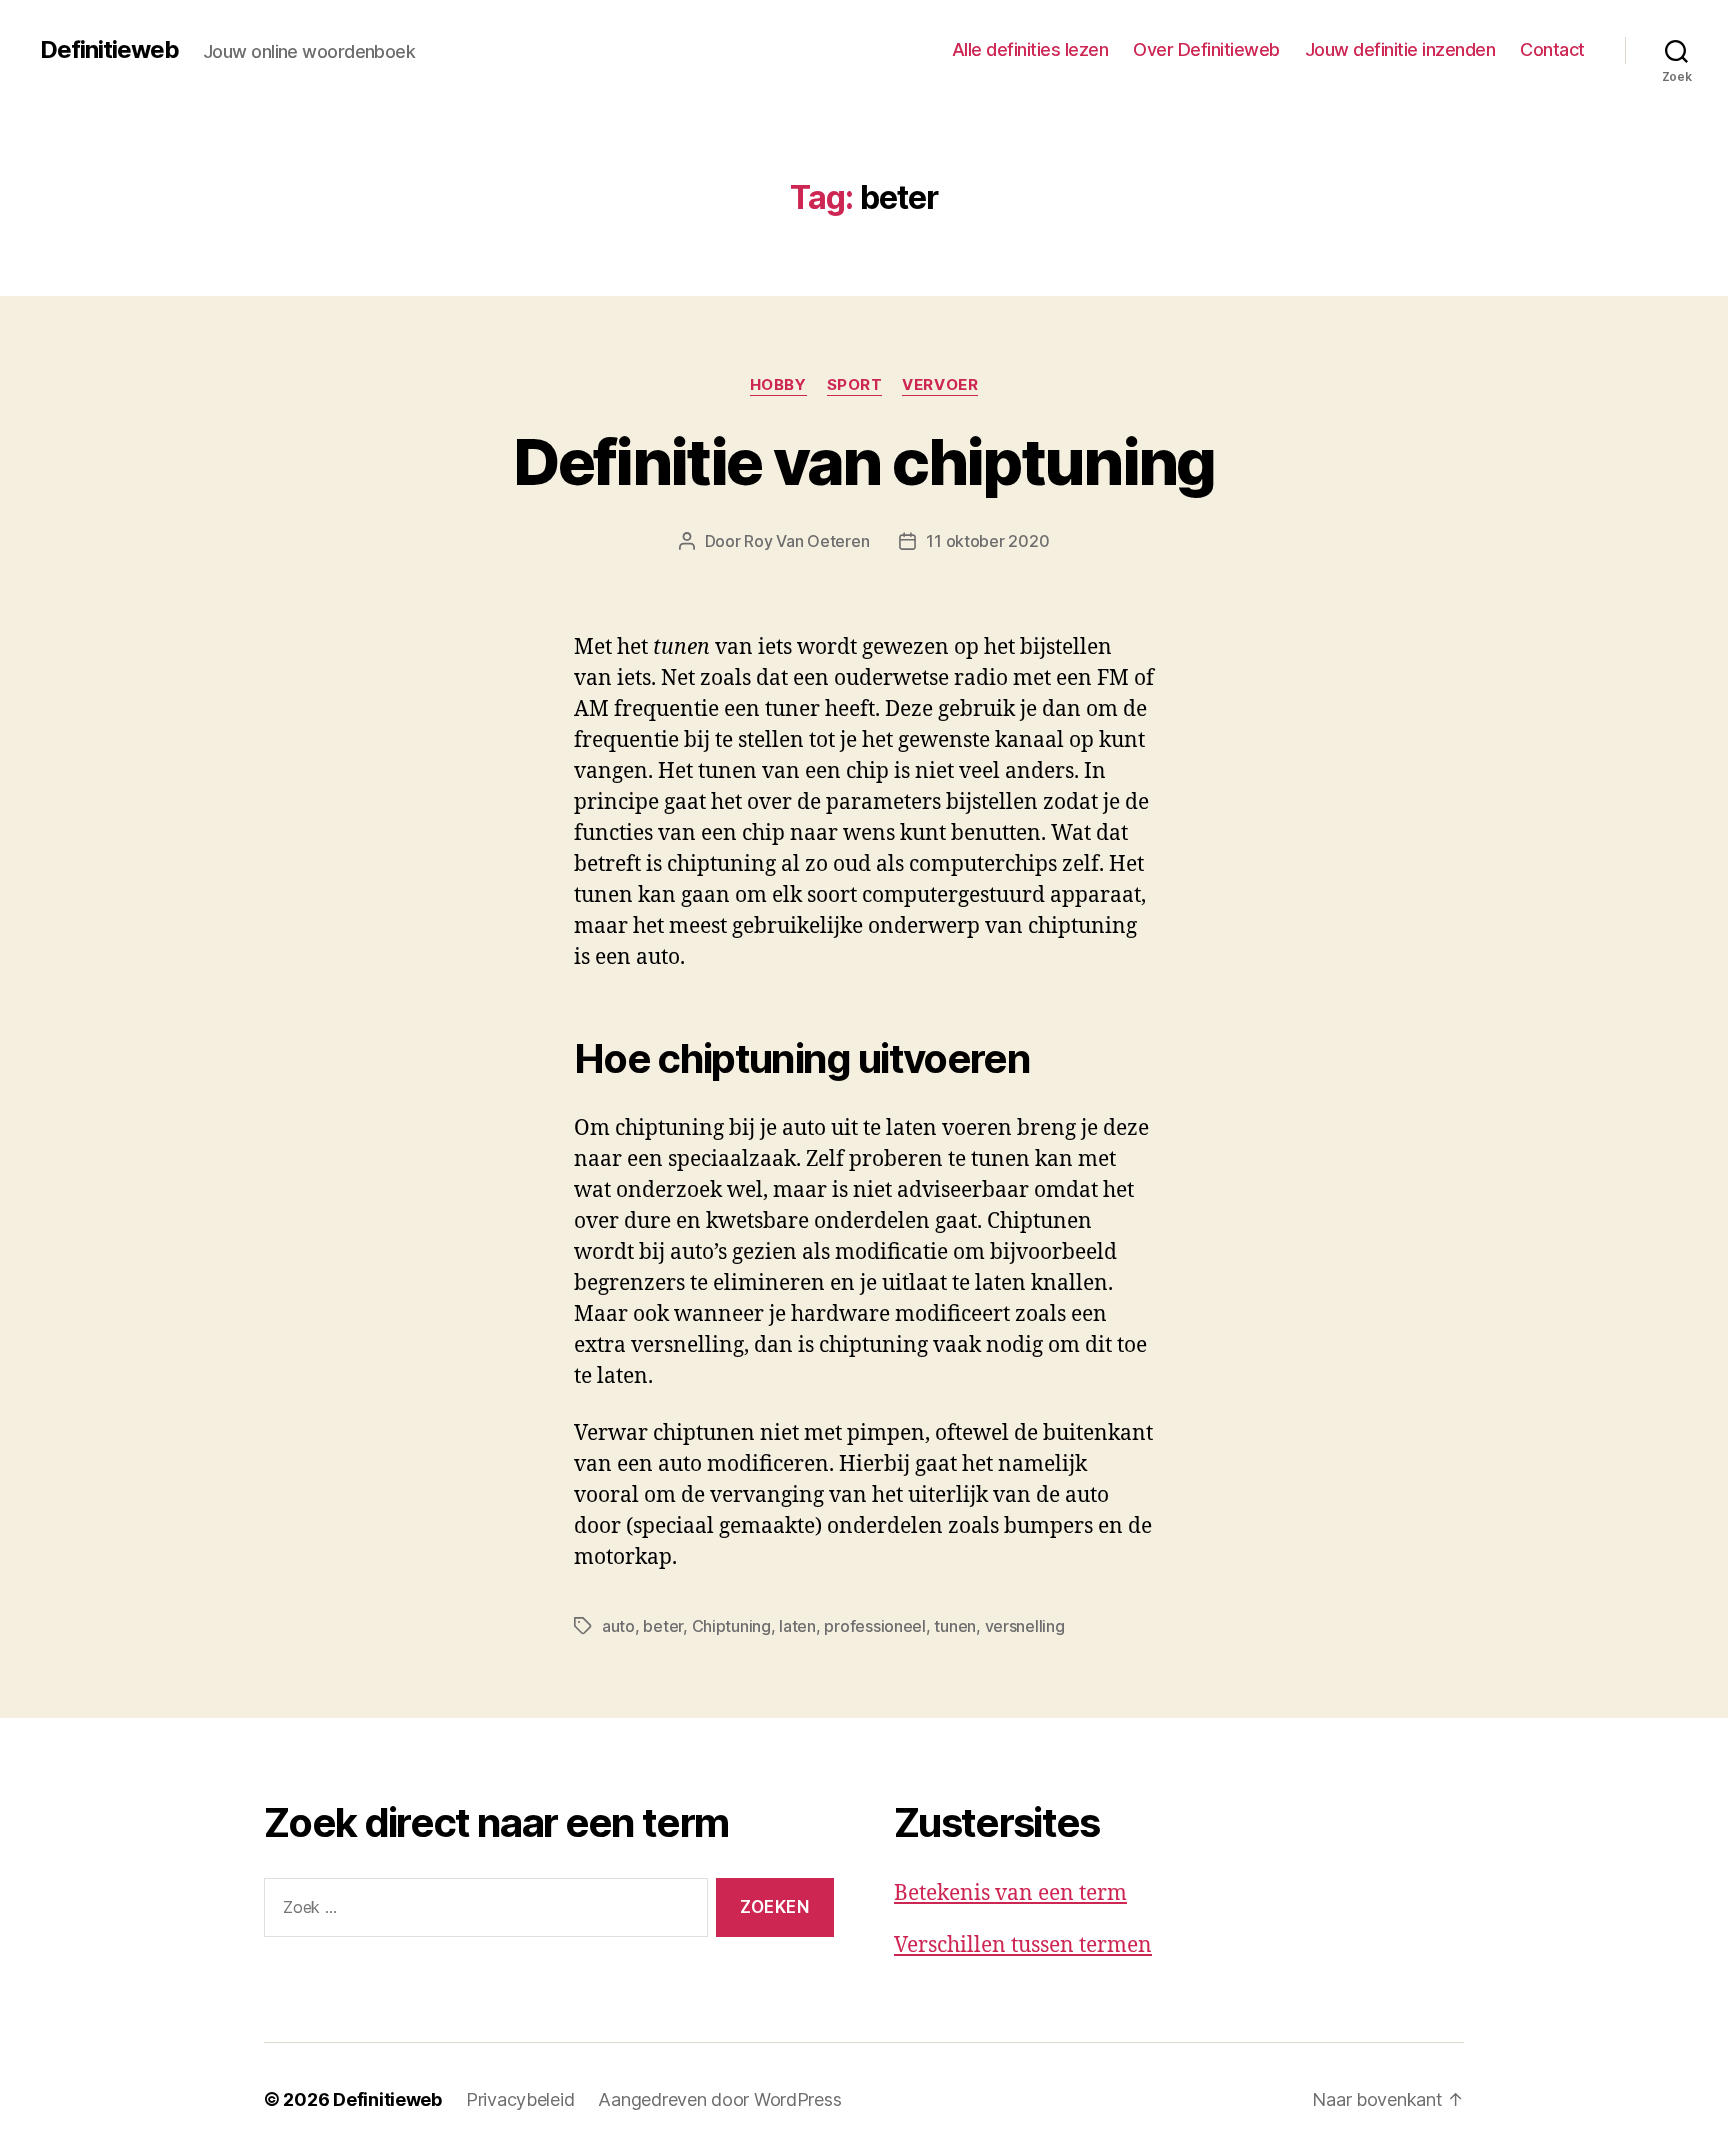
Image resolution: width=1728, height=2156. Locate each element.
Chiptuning (731, 1626)
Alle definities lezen (1030, 49)
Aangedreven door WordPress (719, 2099)
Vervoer (940, 385)
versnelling (1025, 1626)
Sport (855, 385)
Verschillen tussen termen (1023, 1945)
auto (618, 1626)
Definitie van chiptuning (863, 461)
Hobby (778, 385)
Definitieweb (109, 50)
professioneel (875, 1626)
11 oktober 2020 (987, 541)
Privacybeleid (520, 2099)
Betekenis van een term (1010, 1893)
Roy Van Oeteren (806, 541)
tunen (955, 1626)
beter (663, 1626)
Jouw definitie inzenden (1400, 49)
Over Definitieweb (1206, 49)
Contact (1552, 49)
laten (797, 1626)
